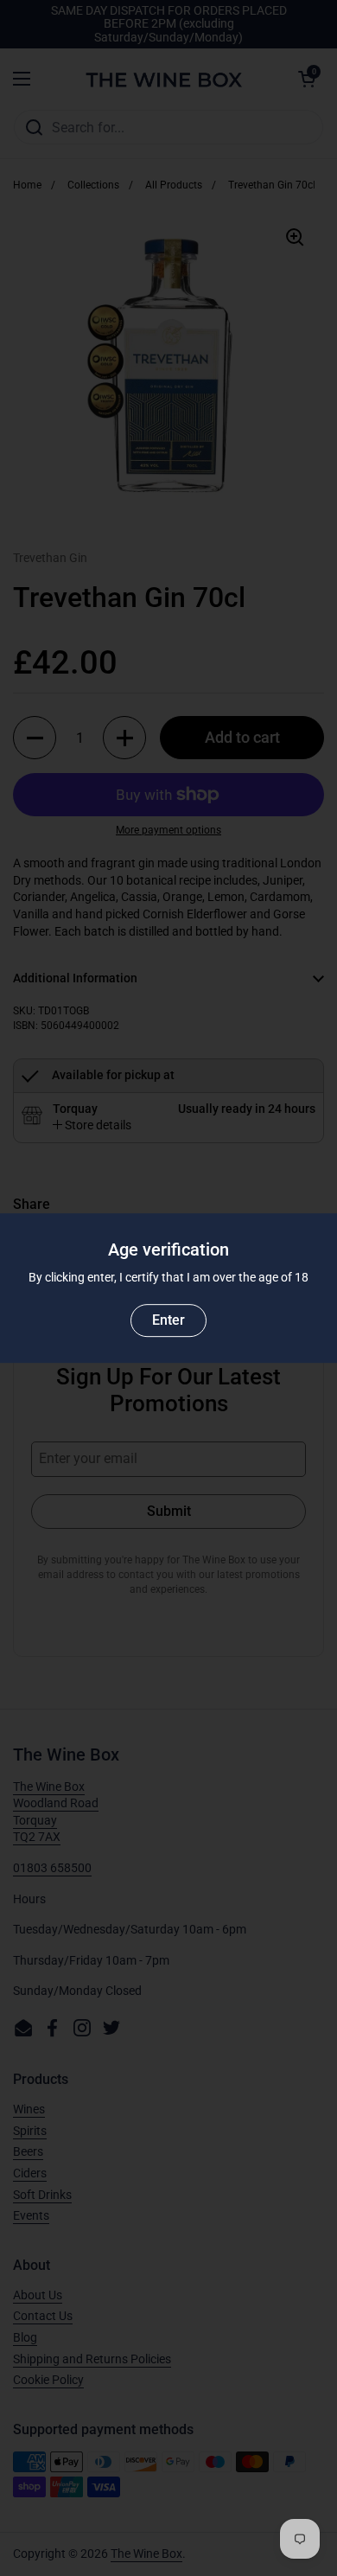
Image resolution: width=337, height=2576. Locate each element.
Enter (168, 1320)
